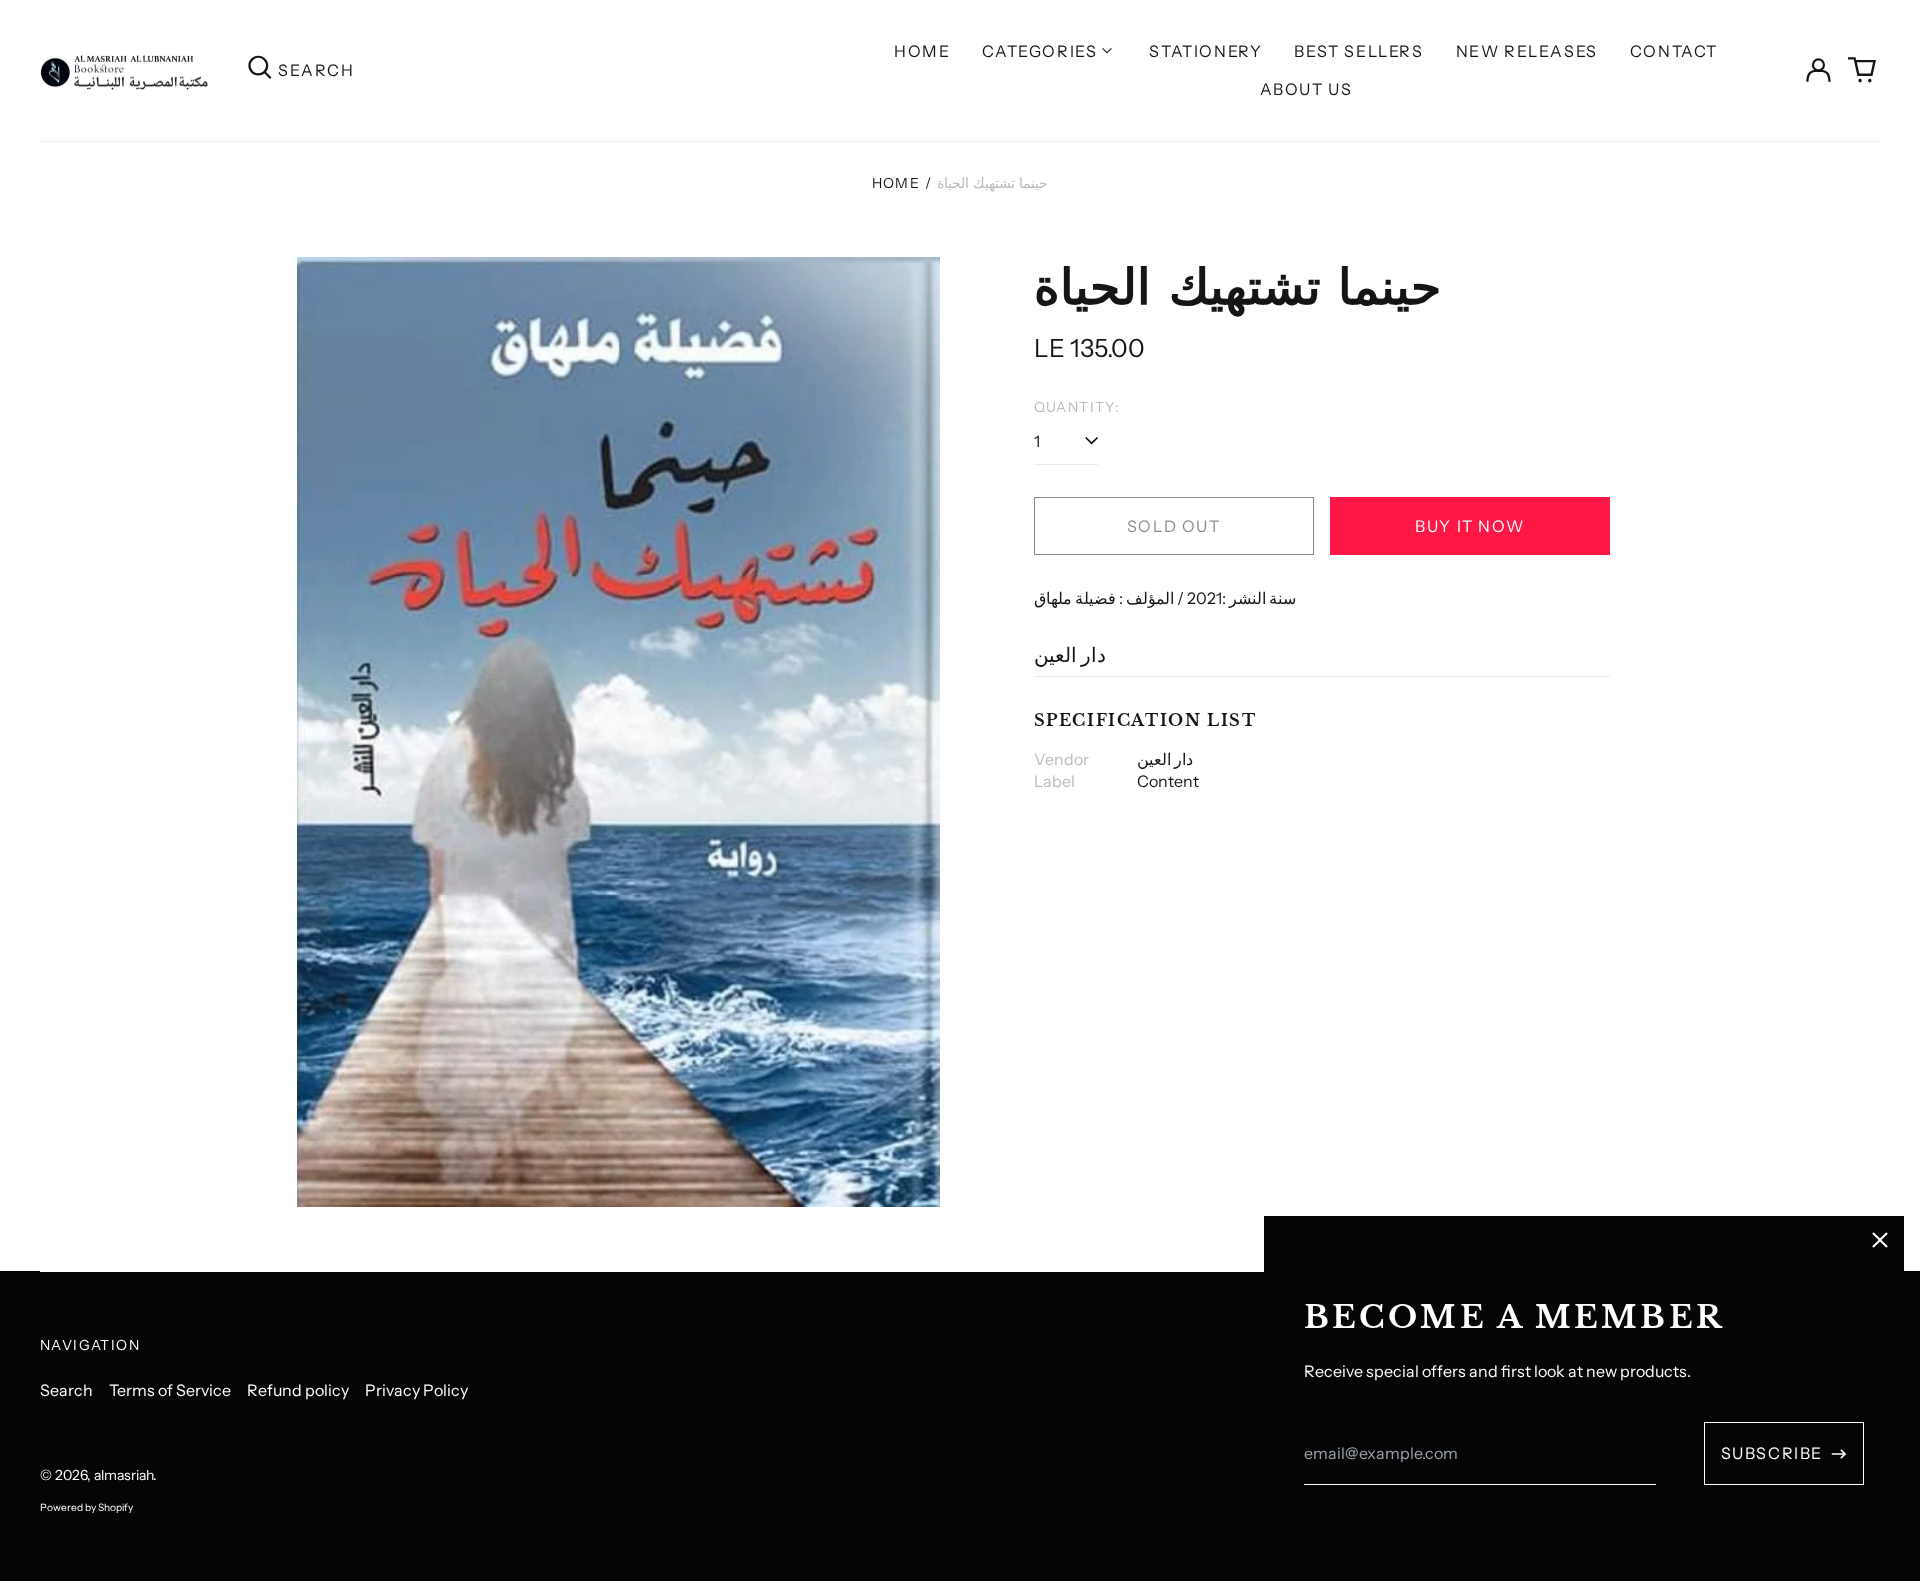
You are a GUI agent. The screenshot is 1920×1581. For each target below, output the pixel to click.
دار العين (1070, 655)
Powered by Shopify (86, 1507)
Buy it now (1469, 526)
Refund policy (298, 1390)
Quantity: (1077, 407)
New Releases (1527, 51)
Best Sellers (1358, 51)
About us (1306, 89)
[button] (1862, 70)
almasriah (123, 1475)
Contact (1674, 51)
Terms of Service (170, 1390)
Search (66, 1390)
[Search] (260, 70)
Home (922, 51)
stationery (1205, 51)
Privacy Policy (416, 1390)
